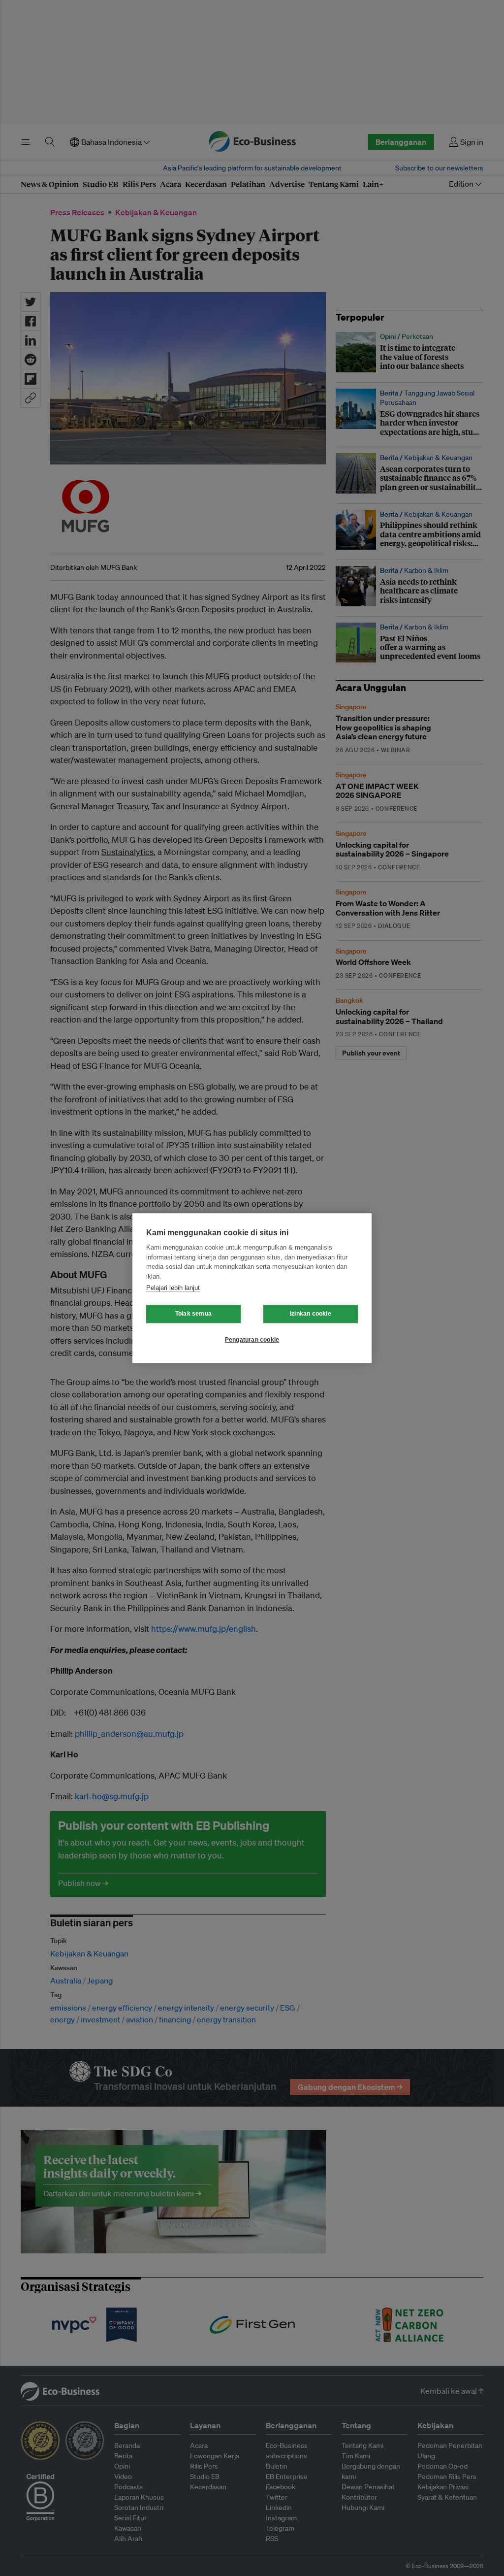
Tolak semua (193, 1314)
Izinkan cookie (311, 1314)
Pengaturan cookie (252, 1340)
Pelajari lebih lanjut (173, 1288)
